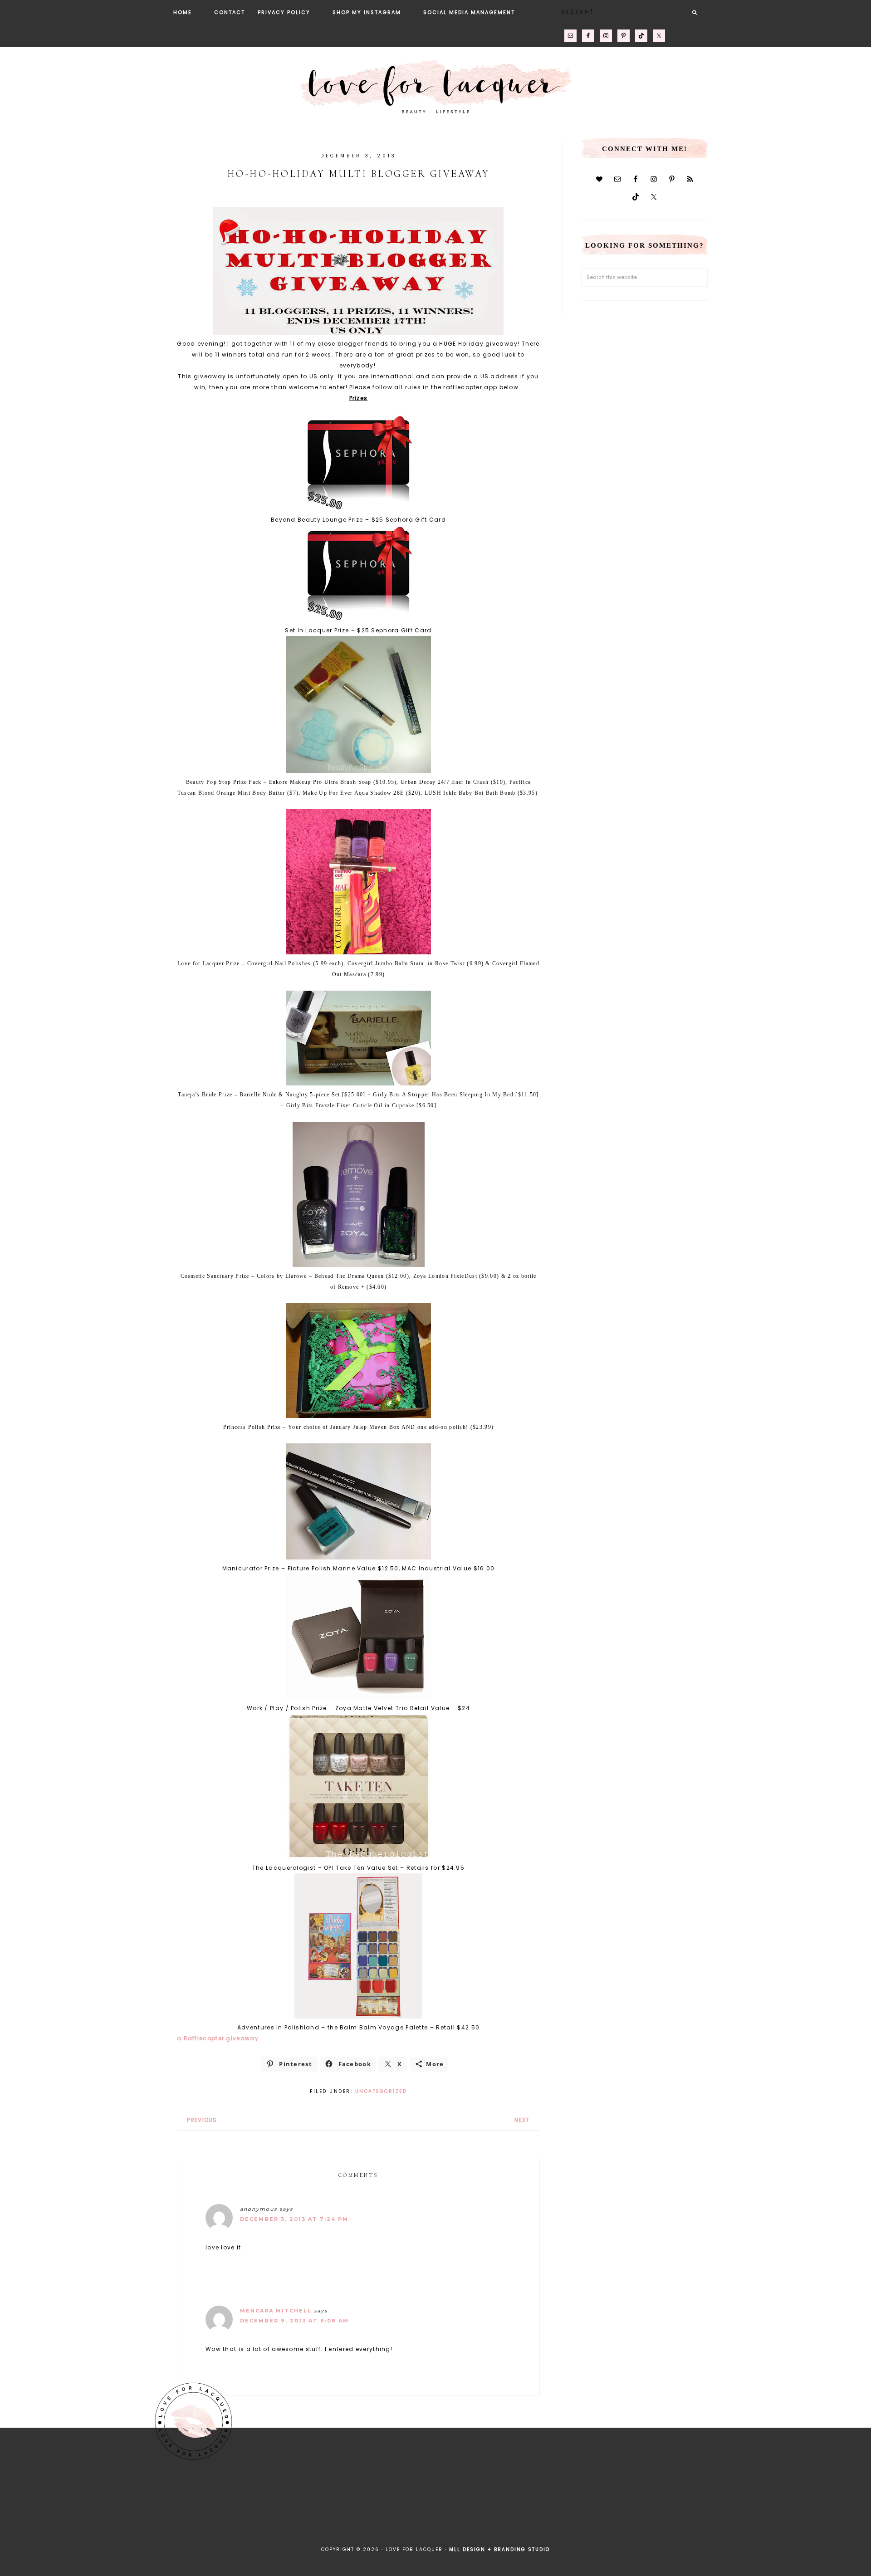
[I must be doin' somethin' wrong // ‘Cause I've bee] (827, 2504)
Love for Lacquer (435, 83)
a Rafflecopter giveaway (218, 2038)
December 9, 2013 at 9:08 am (294, 2321)
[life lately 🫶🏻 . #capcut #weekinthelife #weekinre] (305, 2504)
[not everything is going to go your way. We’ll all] (566, 2504)
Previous (202, 2120)
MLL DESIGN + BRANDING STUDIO (499, 2549)
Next (522, 2120)
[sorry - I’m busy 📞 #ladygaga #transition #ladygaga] (653, 2504)
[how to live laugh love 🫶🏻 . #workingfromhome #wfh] (479, 2504)
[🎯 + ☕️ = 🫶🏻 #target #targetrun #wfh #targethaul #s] (740, 2504)
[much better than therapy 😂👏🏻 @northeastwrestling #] (44, 2504)
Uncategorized (381, 2091)
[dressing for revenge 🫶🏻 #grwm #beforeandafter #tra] (392, 2504)
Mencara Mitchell (276, 2311)
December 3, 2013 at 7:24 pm (294, 2219)
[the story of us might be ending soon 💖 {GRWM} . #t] (131, 2504)
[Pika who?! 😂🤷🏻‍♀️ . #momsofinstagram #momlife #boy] (218, 2504)
